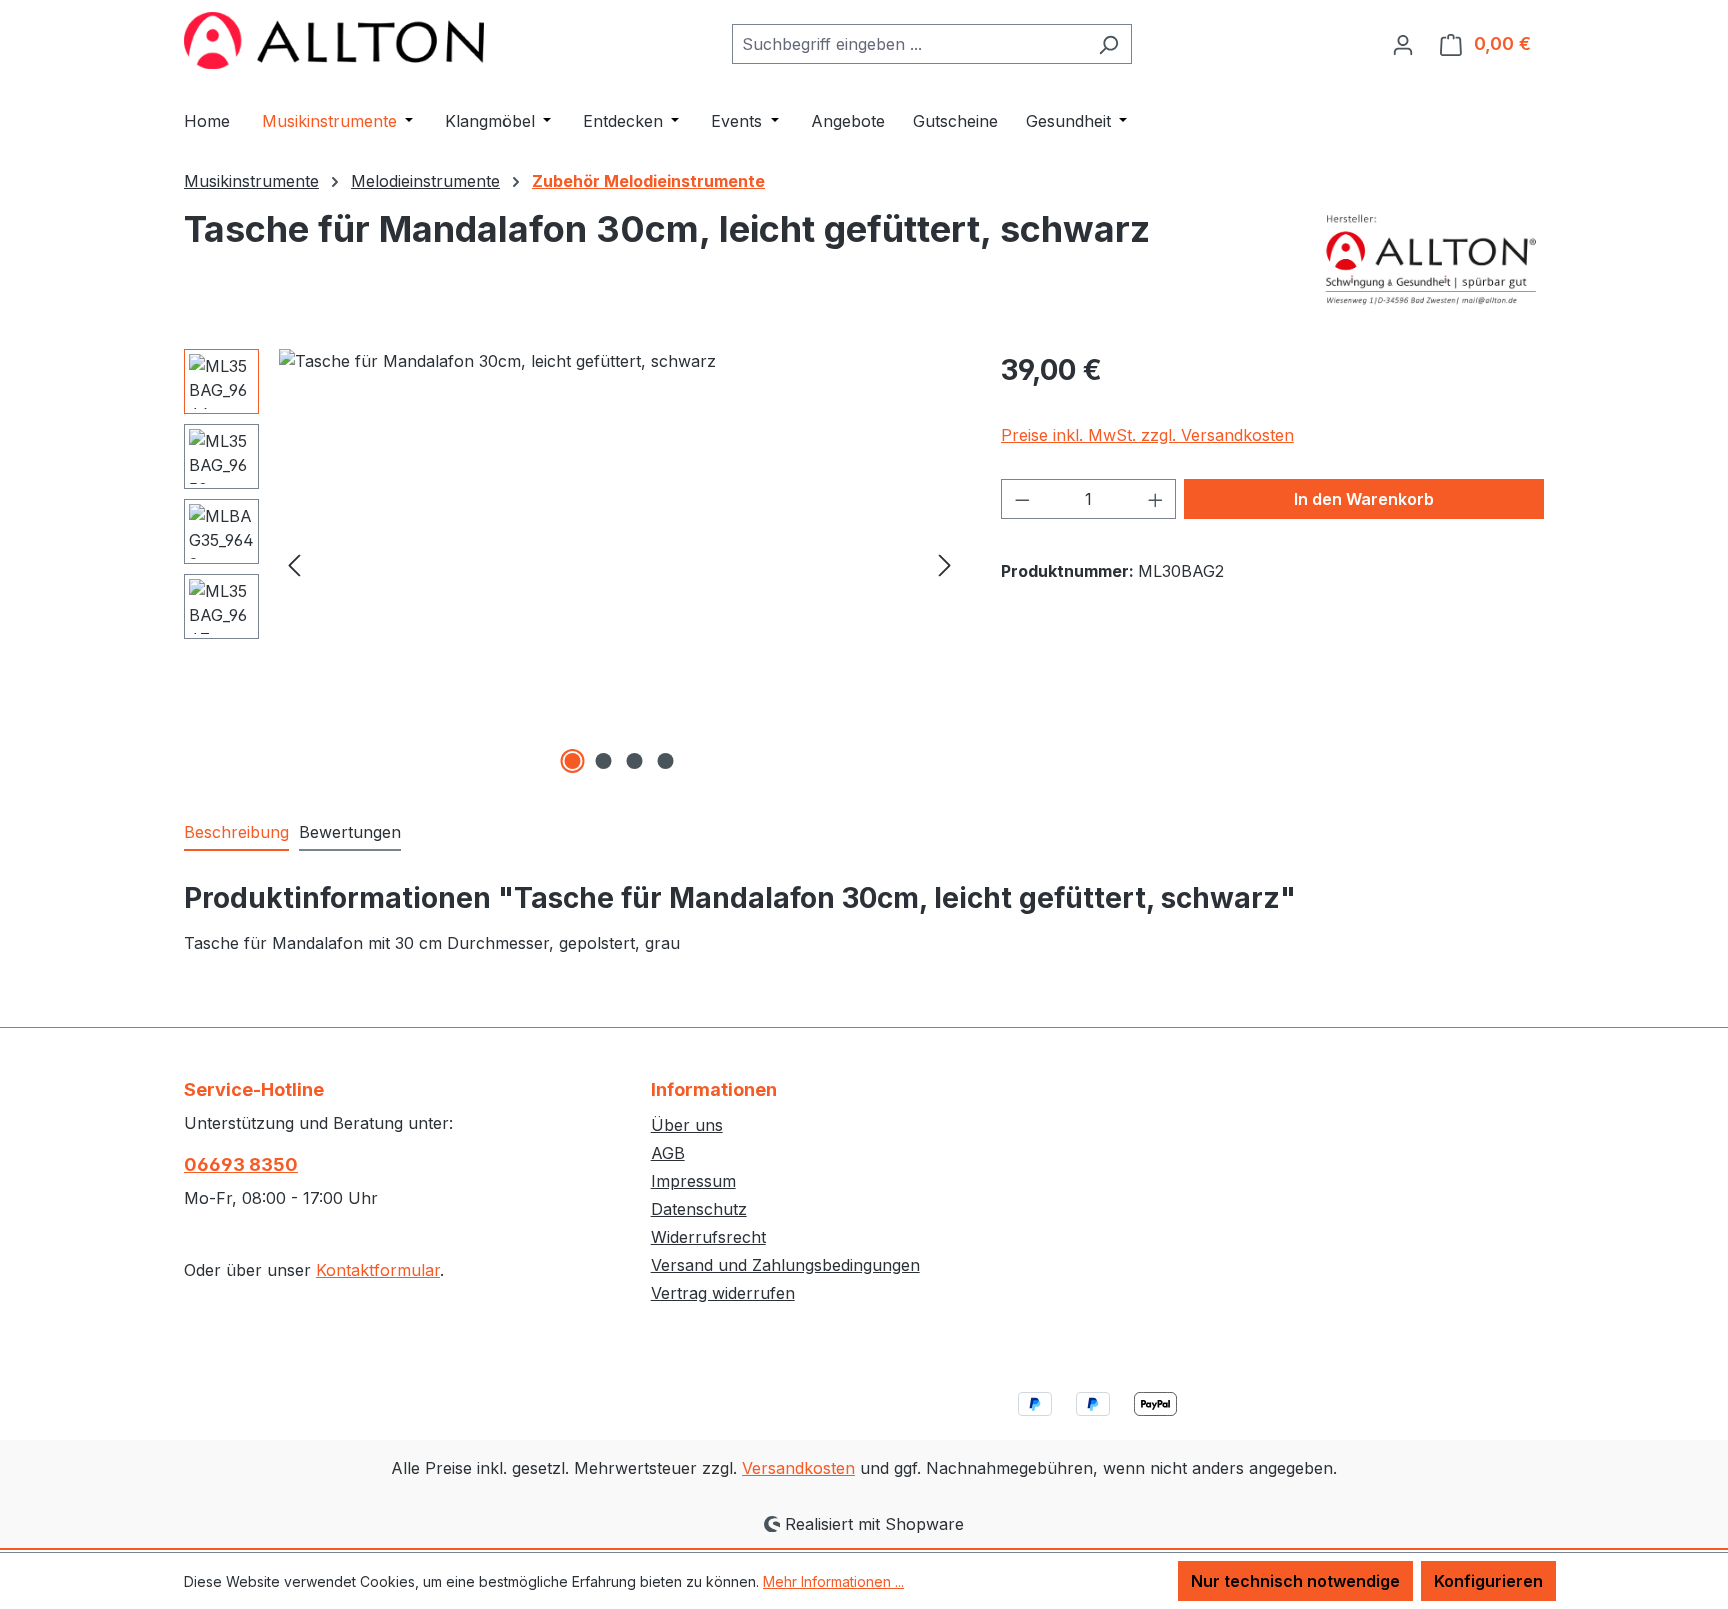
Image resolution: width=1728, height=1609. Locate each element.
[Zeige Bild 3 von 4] (635, 761)
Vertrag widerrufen (723, 1293)
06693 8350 (241, 1164)
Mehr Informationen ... (833, 1581)
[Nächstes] (945, 563)
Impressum (693, 1181)
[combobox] (909, 44)
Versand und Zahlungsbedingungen (785, 1265)
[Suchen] (1108, 44)
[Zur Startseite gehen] (334, 40)
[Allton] (1432, 259)
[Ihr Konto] (1403, 44)
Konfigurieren (1488, 1581)
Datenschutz (699, 1209)
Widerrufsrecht (708, 1237)
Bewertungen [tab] (350, 832)
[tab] (236, 833)
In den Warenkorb (1364, 499)
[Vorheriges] (294, 563)
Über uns (687, 1125)
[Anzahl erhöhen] (1156, 499)
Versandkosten (798, 1468)
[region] (572, 564)
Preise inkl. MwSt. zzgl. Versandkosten (1147, 435)
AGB (668, 1153)
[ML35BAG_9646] (619, 564)
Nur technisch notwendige (1295, 1581)
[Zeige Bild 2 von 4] (604, 761)
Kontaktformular (378, 1270)
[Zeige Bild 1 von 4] (573, 761)
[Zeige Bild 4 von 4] (666, 761)
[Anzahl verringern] (1022, 499)
